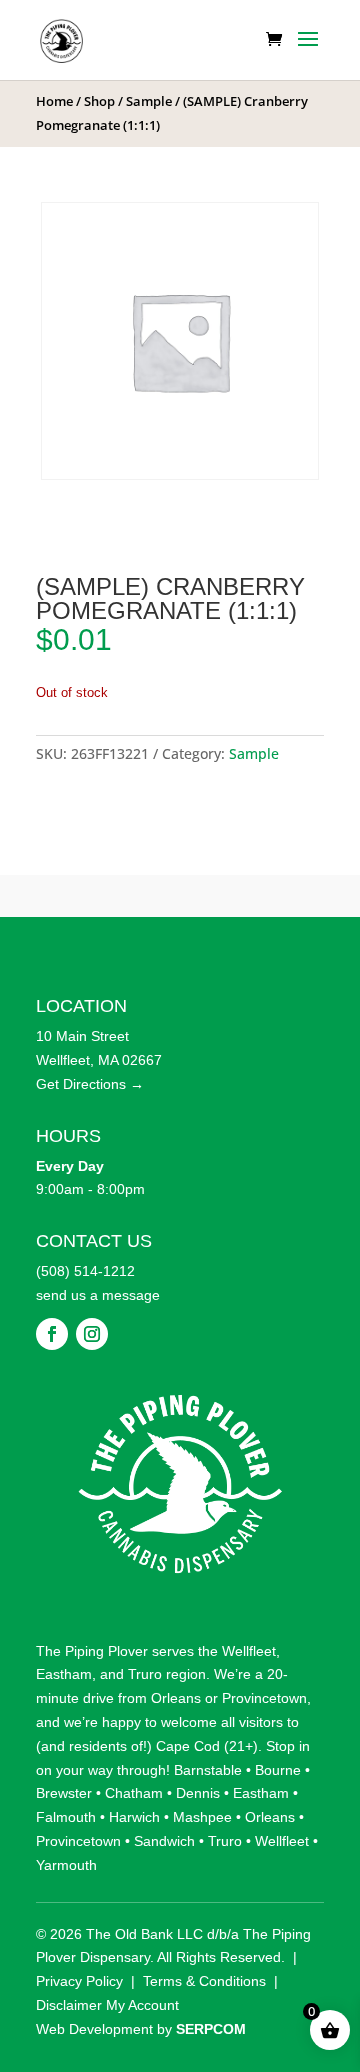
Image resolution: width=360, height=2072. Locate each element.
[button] (308, 52)
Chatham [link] (134, 1793)
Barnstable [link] (208, 1770)
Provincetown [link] (264, 1698)
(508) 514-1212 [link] (85, 1271)
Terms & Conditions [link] (204, 1981)
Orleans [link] (176, 1698)
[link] (61, 38)
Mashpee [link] (202, 1817)
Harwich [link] (134, 1817)
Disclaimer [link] (69, 2005)
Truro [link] (145, 1674)
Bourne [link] (278, 1770)
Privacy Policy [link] (79, 1981)
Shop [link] (99, 101)
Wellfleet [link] (249, 1651)
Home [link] (54, 101)
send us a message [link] (98, 1295)
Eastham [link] (64, 1674)
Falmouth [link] (66, 1817)
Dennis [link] (198, 1793)
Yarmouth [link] (66, 1865)
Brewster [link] (64, 1793)
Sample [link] (149, 101)
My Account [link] (142, 2005)
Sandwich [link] (164, 1841)
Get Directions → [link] (90, 1084)
